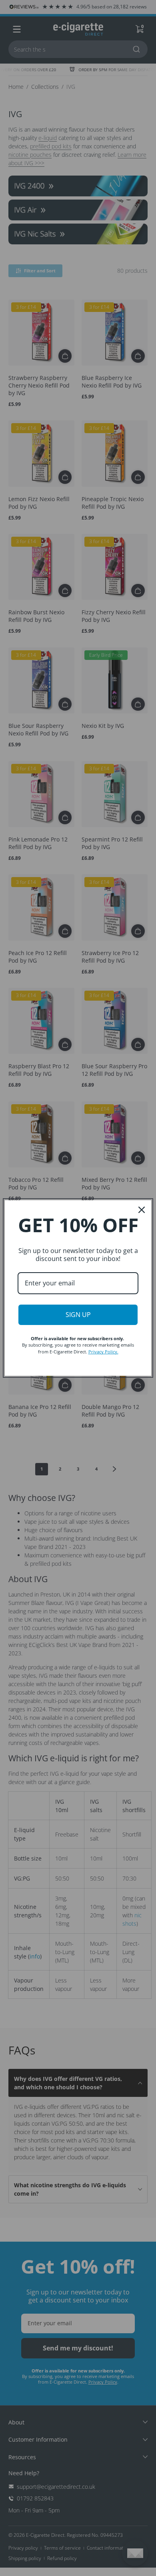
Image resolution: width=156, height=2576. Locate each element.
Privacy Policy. (103, 1352)
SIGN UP (78, 1315)
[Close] (142, 1210)
